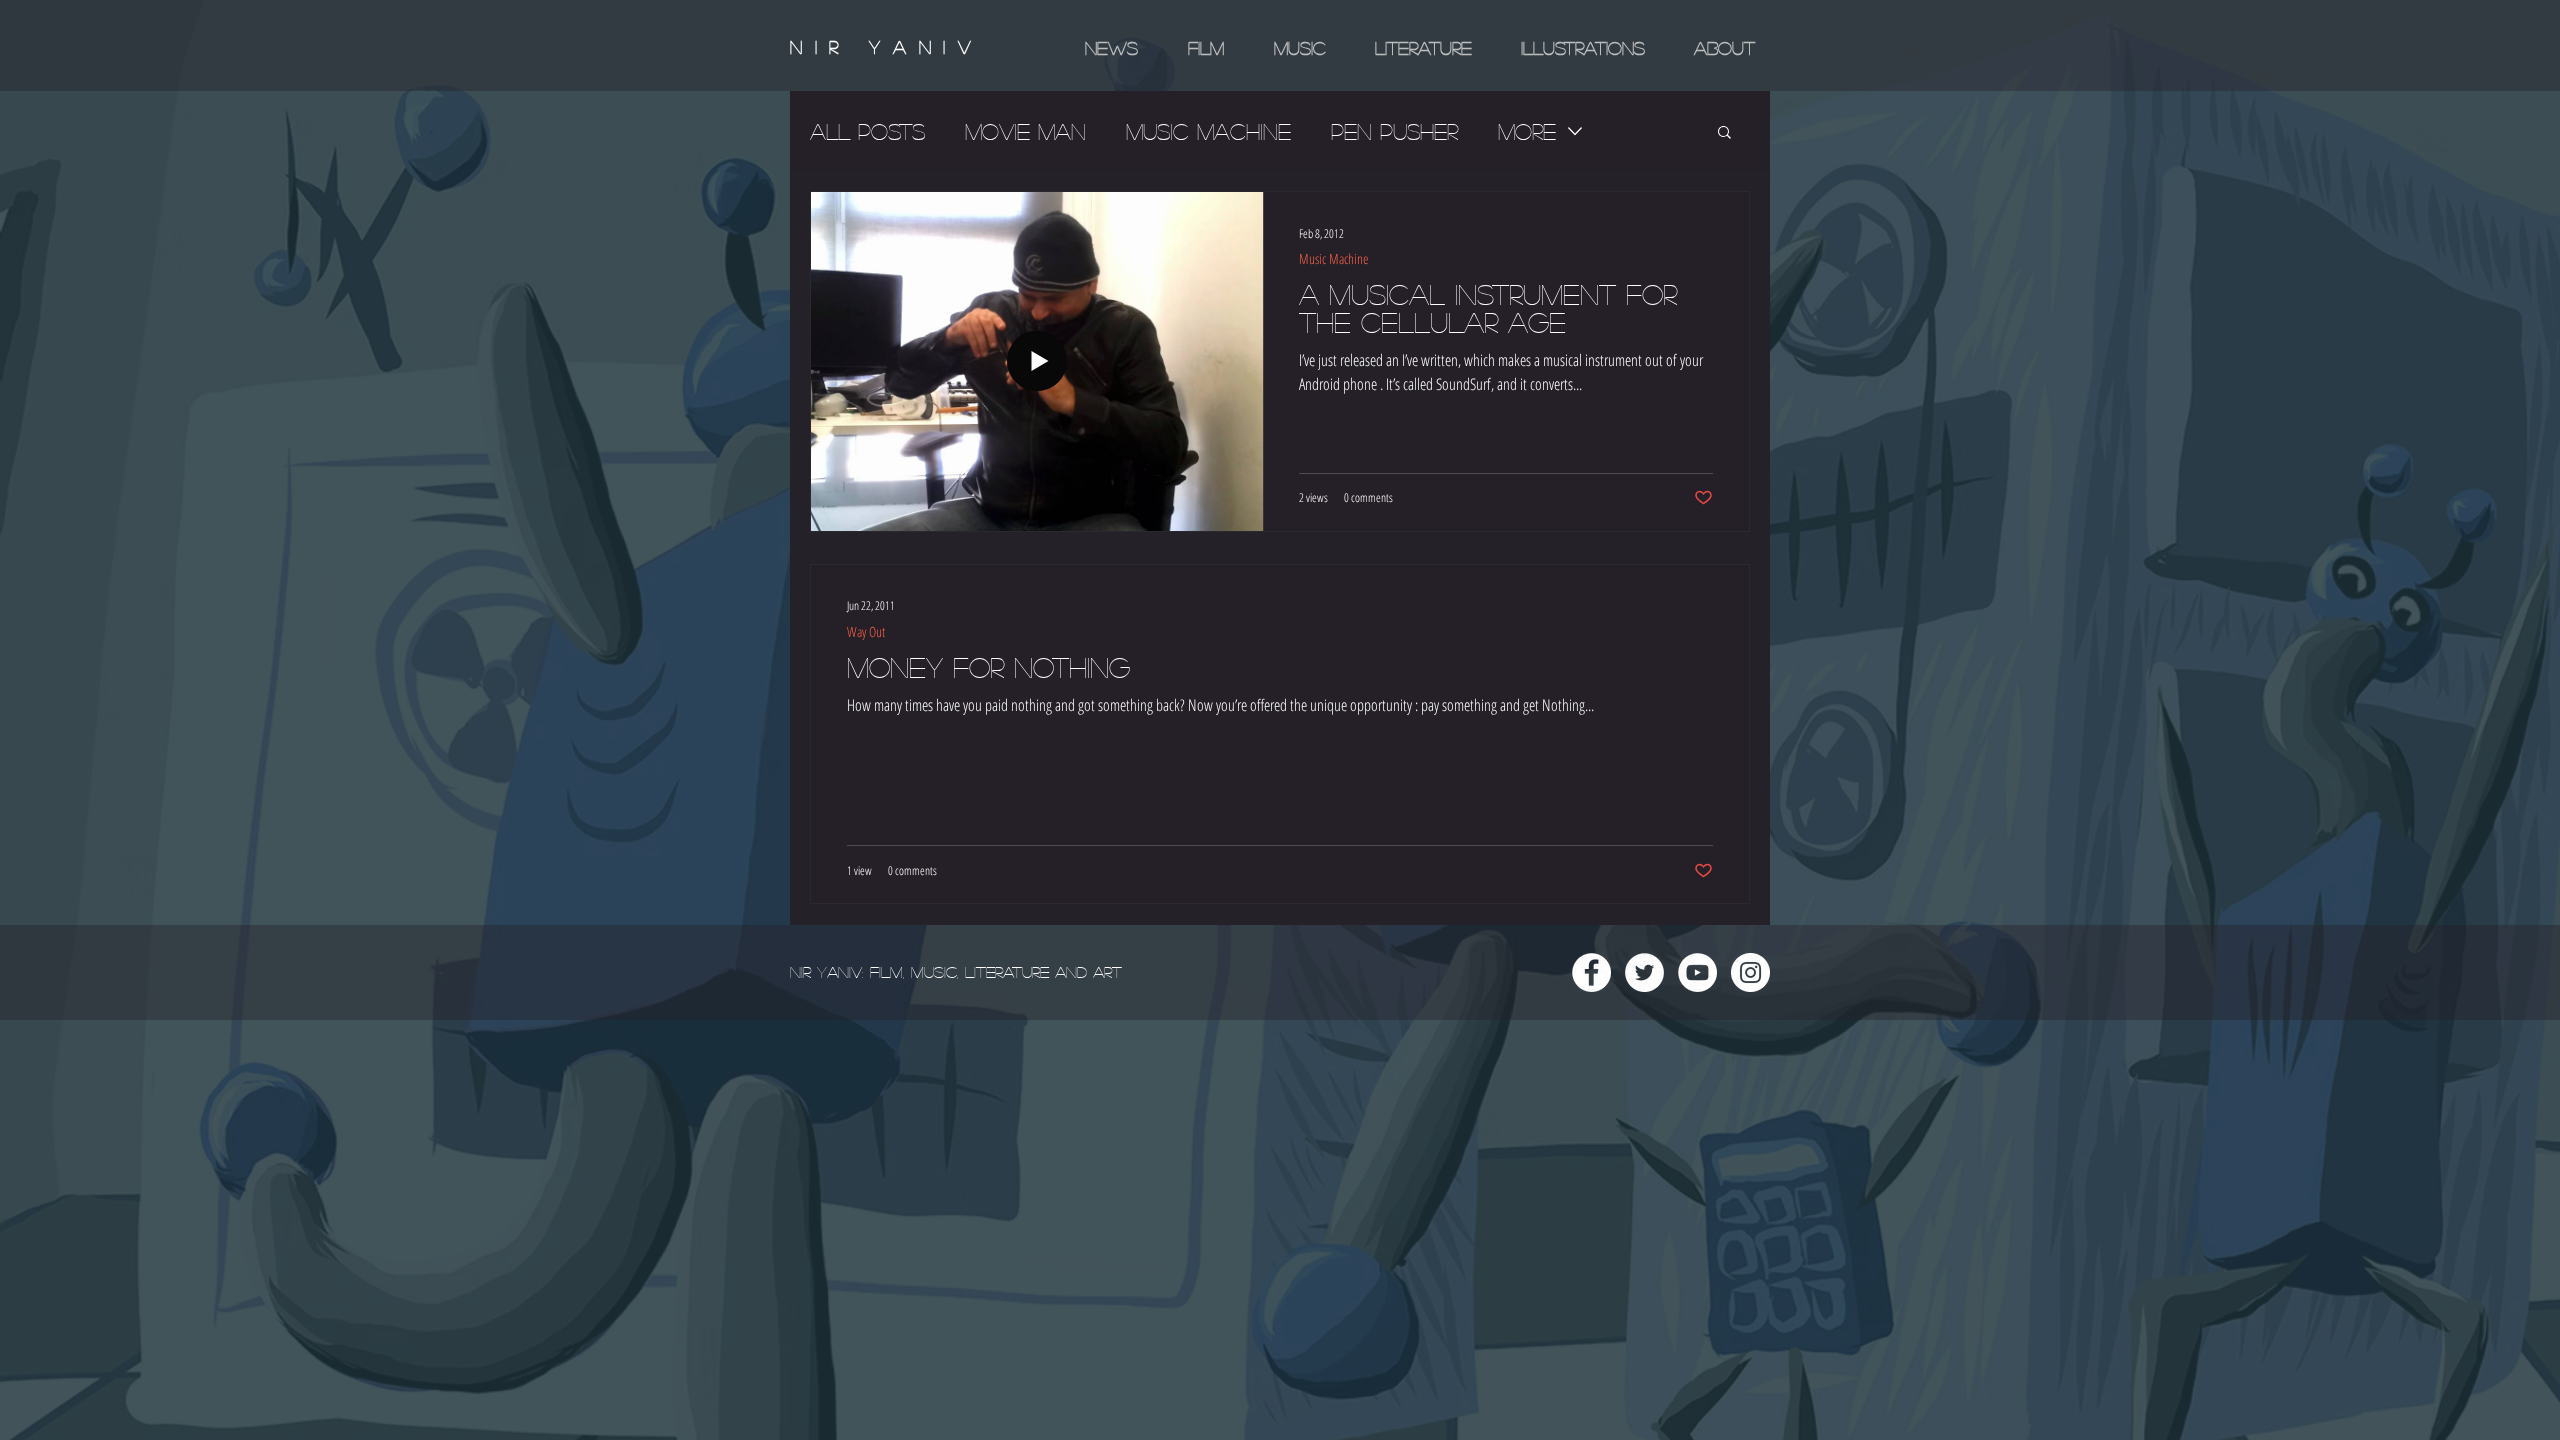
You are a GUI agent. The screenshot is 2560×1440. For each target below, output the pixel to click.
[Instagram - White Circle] (1750, 972)
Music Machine (1208, 131)
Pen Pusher (1394, 131)
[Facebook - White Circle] (1591, 972)
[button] (1724, 133)
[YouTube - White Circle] (1697, 972)
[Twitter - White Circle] (1644, 972)
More (1527, 131)
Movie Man (1025, 131)
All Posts (867, 131)
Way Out (866, 631)
